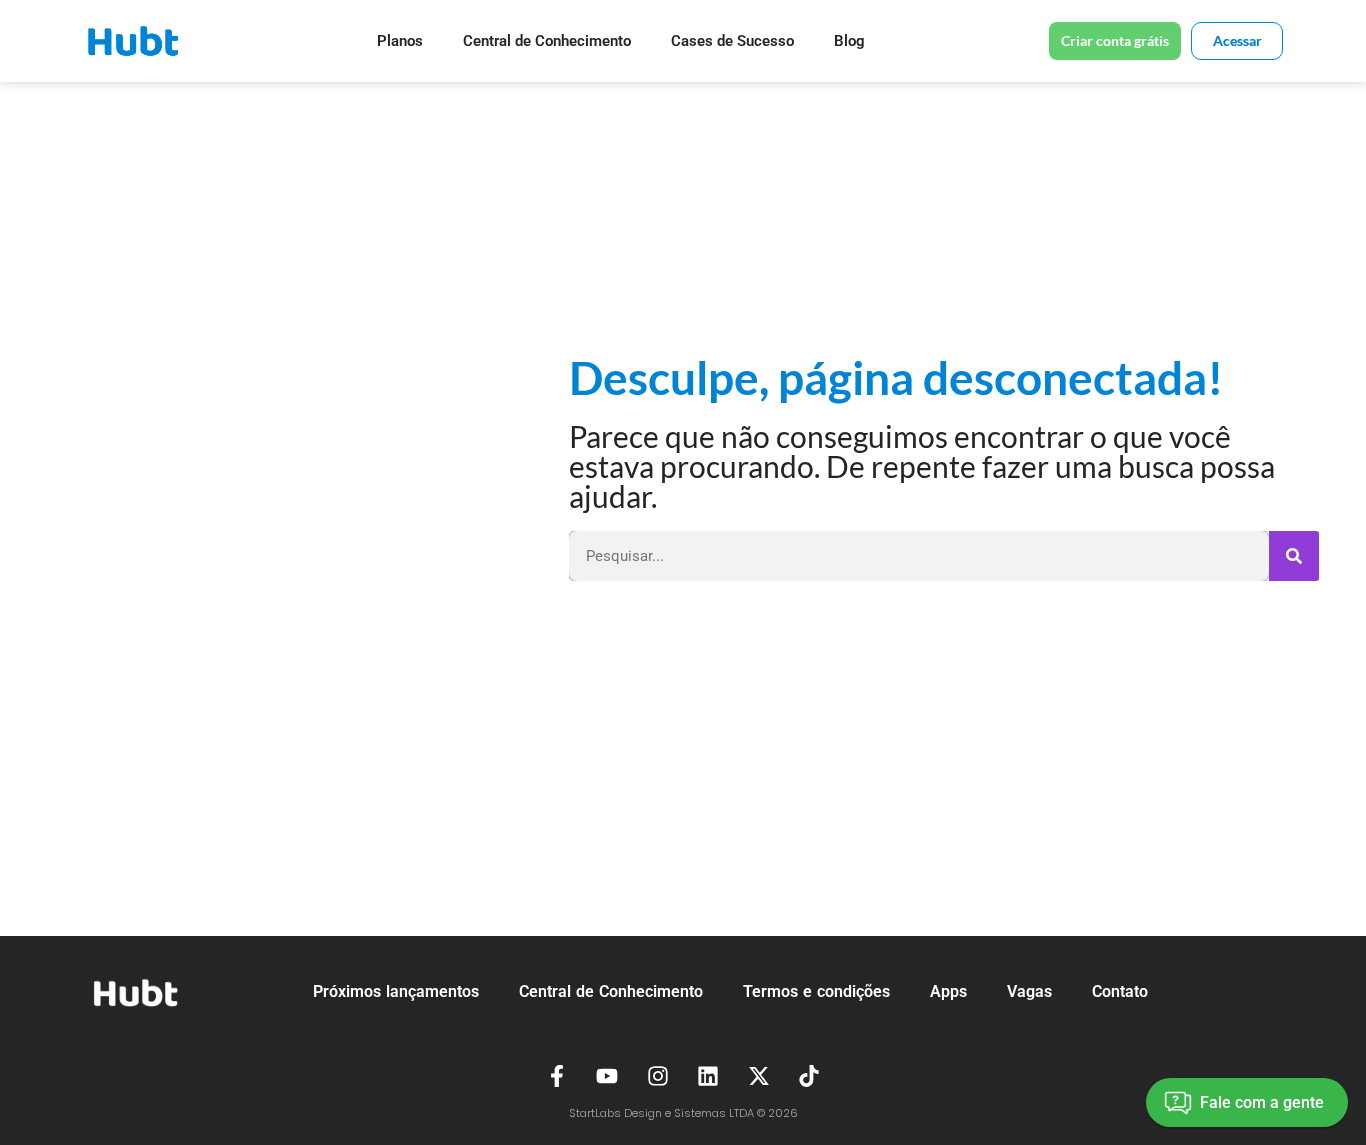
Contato (1120, 991)
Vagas (1029, 991)
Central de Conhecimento (547, 41)
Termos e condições (816, 991)
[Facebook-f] (557, 1076)
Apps (948, 991)
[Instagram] (658, 1076)
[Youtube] (607, 1076)
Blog (849, 41)
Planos (400, 41)
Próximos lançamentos (396, 991)
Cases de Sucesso (732, 41)
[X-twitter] (759, 1076)
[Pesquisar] (1294, 556)
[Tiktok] (810, 1076)
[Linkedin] (709, 1076)
